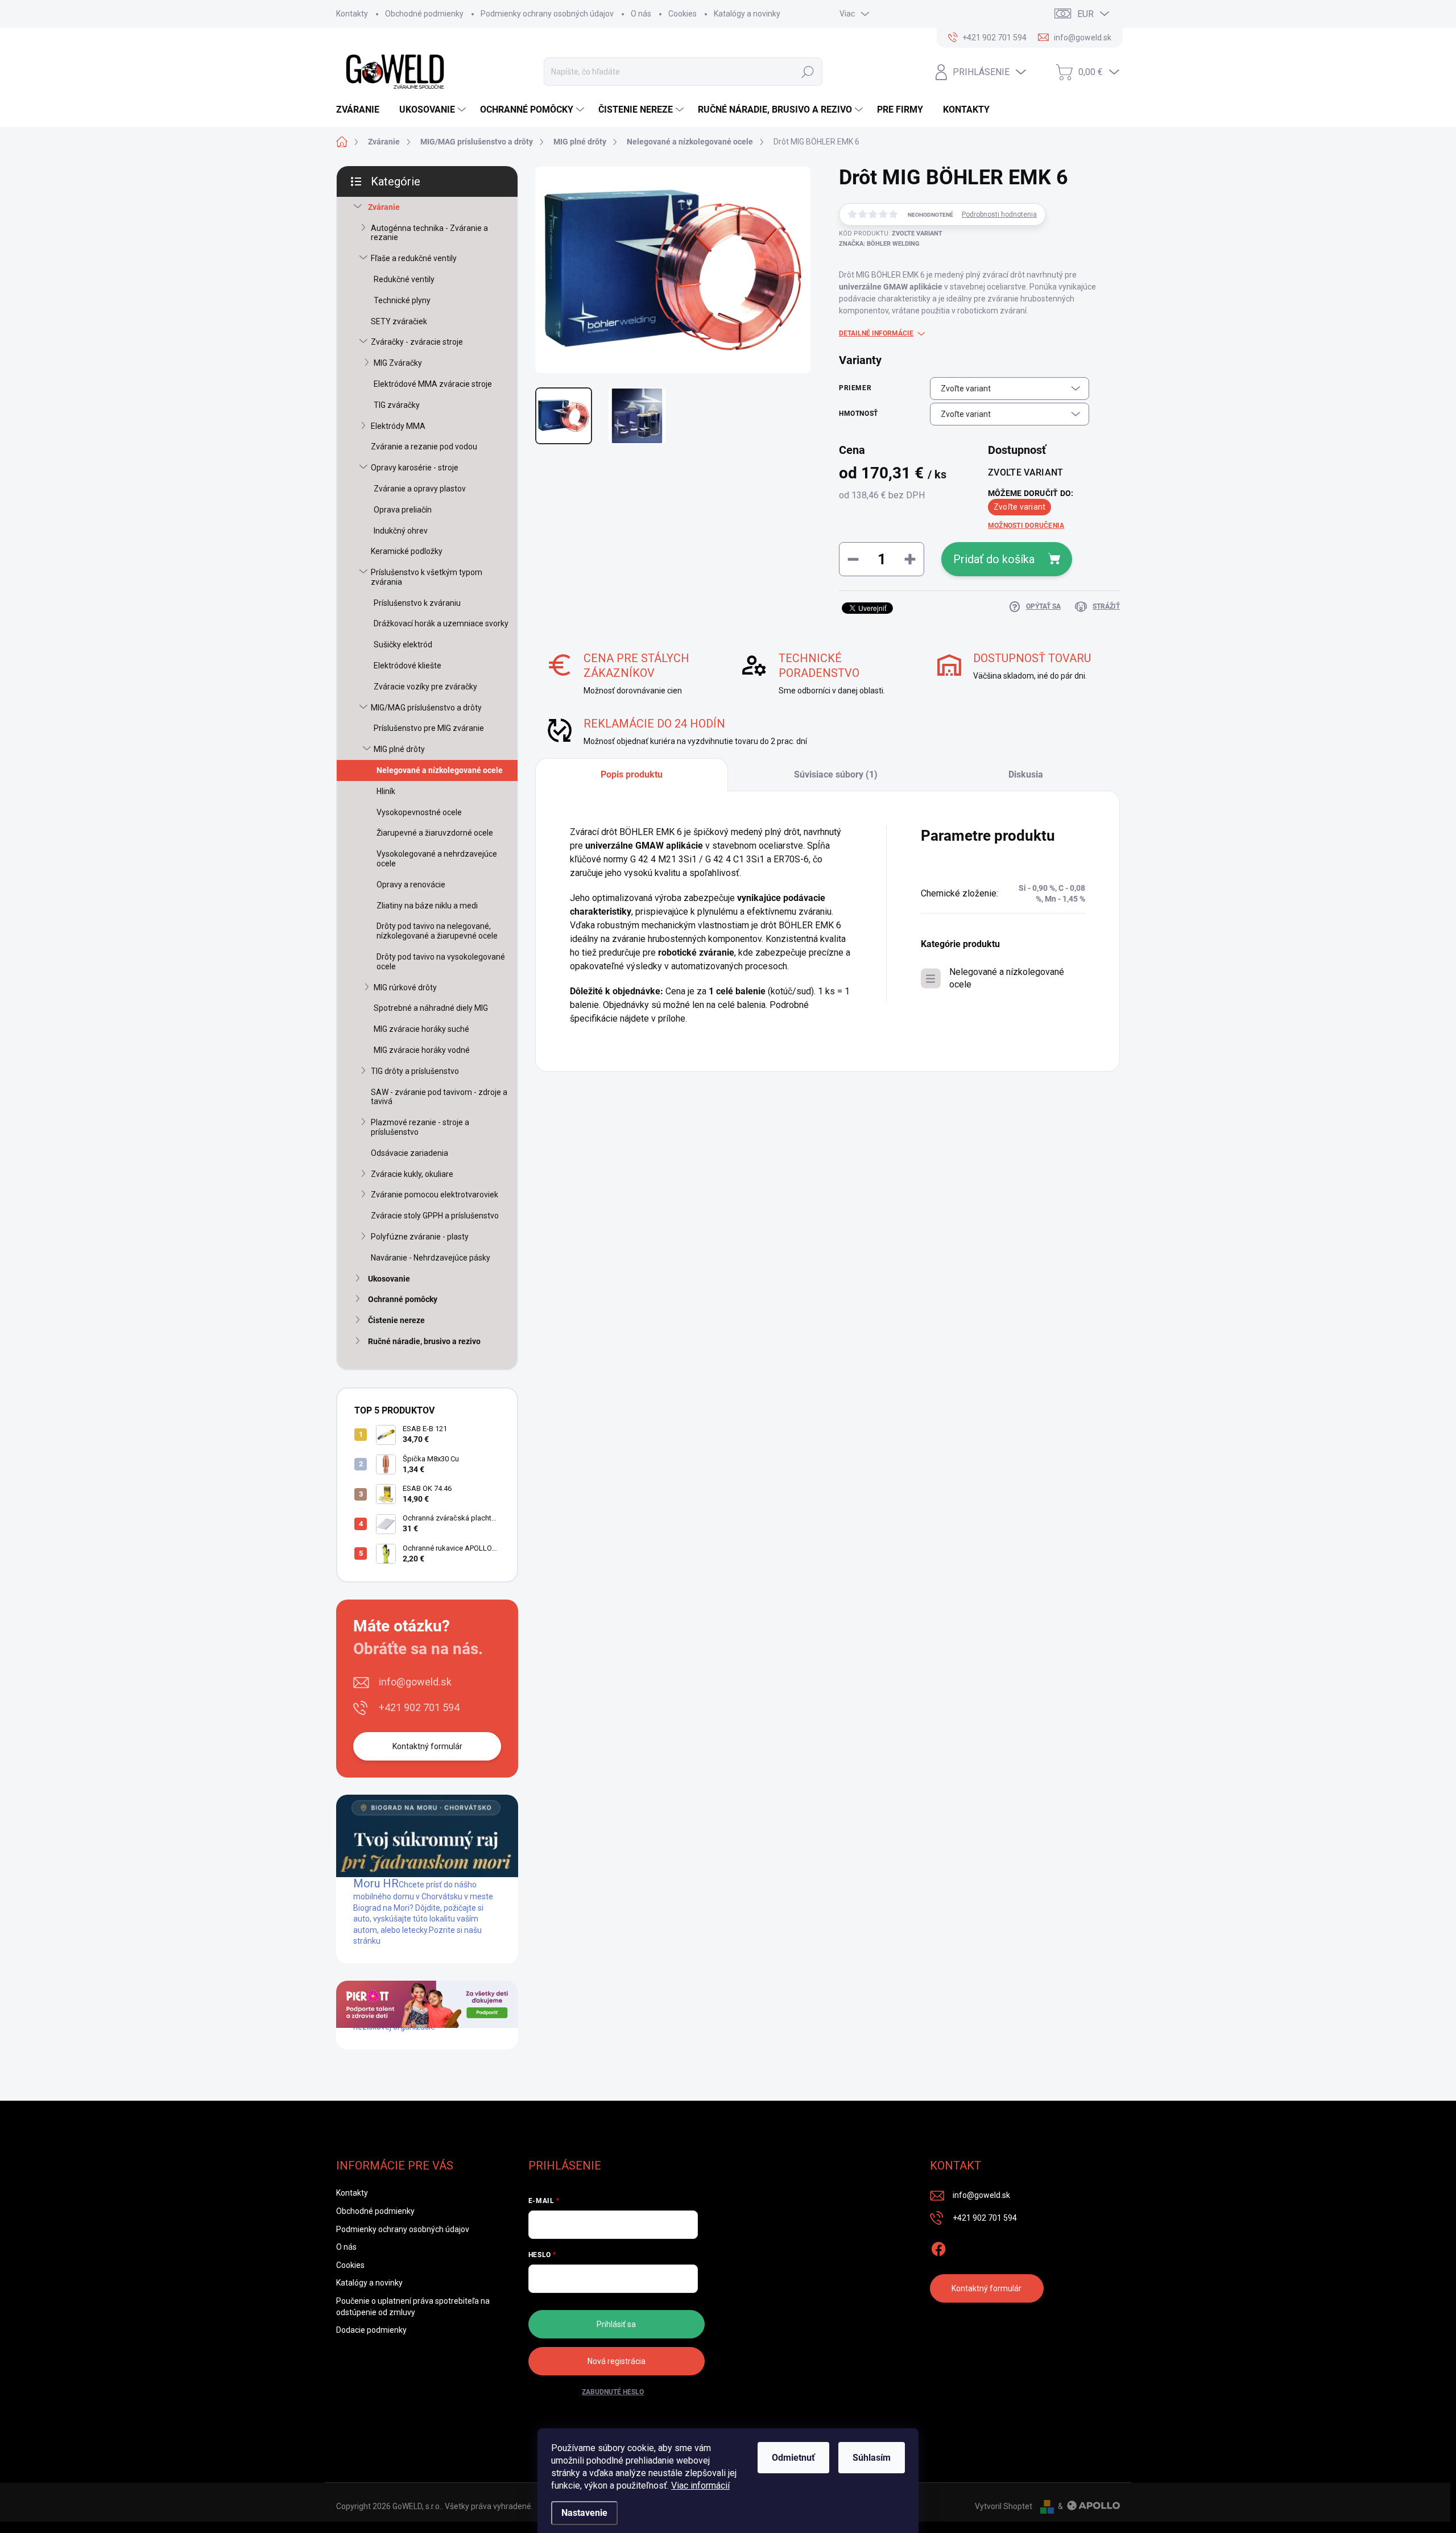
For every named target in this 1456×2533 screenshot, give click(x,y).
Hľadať (808, 72)
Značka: (879, 244)
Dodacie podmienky (371, 2330)
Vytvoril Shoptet (1004, 2506)
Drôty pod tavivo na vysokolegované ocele (441, 962)
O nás (641, 14)
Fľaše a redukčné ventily (414, 258)
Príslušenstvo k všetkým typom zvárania (427, 577)
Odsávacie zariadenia (409, 1153)
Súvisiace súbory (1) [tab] (836, 774)
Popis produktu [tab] (632, 774)
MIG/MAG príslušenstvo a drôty (426, 708)
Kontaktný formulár (427, 1746)
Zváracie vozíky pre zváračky (425, 687)
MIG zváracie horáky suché (421, 1029)
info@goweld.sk (415, 1682)
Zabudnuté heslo (613, 2392)
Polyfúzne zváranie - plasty (420, 1237)
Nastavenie (584, 2513)
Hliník (386, 791)
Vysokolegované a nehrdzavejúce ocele (437, 859)
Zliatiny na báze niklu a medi (427, 906)
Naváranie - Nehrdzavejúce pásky (431, 1258)
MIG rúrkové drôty (405, 987)
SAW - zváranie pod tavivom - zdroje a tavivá (439, 1097)
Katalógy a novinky (747, 14)
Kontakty (352, 14)
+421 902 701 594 (419, 1707)
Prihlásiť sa (616, 2324)
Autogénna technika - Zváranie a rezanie (429, 233)
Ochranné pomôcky (403, 1299)
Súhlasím (872, 2458)
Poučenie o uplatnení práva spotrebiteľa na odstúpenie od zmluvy (413, 2307)
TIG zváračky (397, 405)
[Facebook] (938, 2247)
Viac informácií (700, 2486)
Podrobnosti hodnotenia (999, 214)
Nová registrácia (617, 2361)
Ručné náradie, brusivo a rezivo (424, 1341)
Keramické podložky (407, 551)
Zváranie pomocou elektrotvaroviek (435, 1195)
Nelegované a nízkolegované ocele (440, 770)
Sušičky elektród (403, 644)
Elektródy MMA (398, 426)
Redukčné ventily (404, 279)
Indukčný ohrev (401, 531)
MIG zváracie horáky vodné (422, 1050)
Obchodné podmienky (424, 14)
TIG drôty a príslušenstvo (415, 1071)
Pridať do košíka (994, 559)
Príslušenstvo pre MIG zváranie (429, 728)
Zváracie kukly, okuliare (412, 1174)
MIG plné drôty (399, 749)
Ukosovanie (389, 1279)
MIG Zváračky (398, 363)
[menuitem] (362, 110)
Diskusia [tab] (1026, 774)
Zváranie (384, 207)
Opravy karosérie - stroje (415, 468)
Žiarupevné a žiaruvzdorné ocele (435, 833)
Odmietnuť (793, 2458)
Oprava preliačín (403, 510)
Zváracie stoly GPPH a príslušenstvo (435, 1216)
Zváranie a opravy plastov (420, 489)
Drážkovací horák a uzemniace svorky (441, 623)
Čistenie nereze (396, 1320)
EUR (1085, 14)
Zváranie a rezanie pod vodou (424, 447)
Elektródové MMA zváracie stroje (433, 384)
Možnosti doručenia (1026, 526)
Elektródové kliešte (408, 666)
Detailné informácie (876, 333)
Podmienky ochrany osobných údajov (547, 14)
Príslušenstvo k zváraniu (417, 603)
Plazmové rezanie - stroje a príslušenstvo (420, 1127)
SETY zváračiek (399, 321)
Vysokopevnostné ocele (419, 812)
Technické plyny (402, 300)
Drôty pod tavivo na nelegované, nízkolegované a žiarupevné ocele (437, 931)
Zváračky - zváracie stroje (417, 342)
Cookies (682, 14)
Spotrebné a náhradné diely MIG (431, 1008)
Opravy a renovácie (411, 885)
